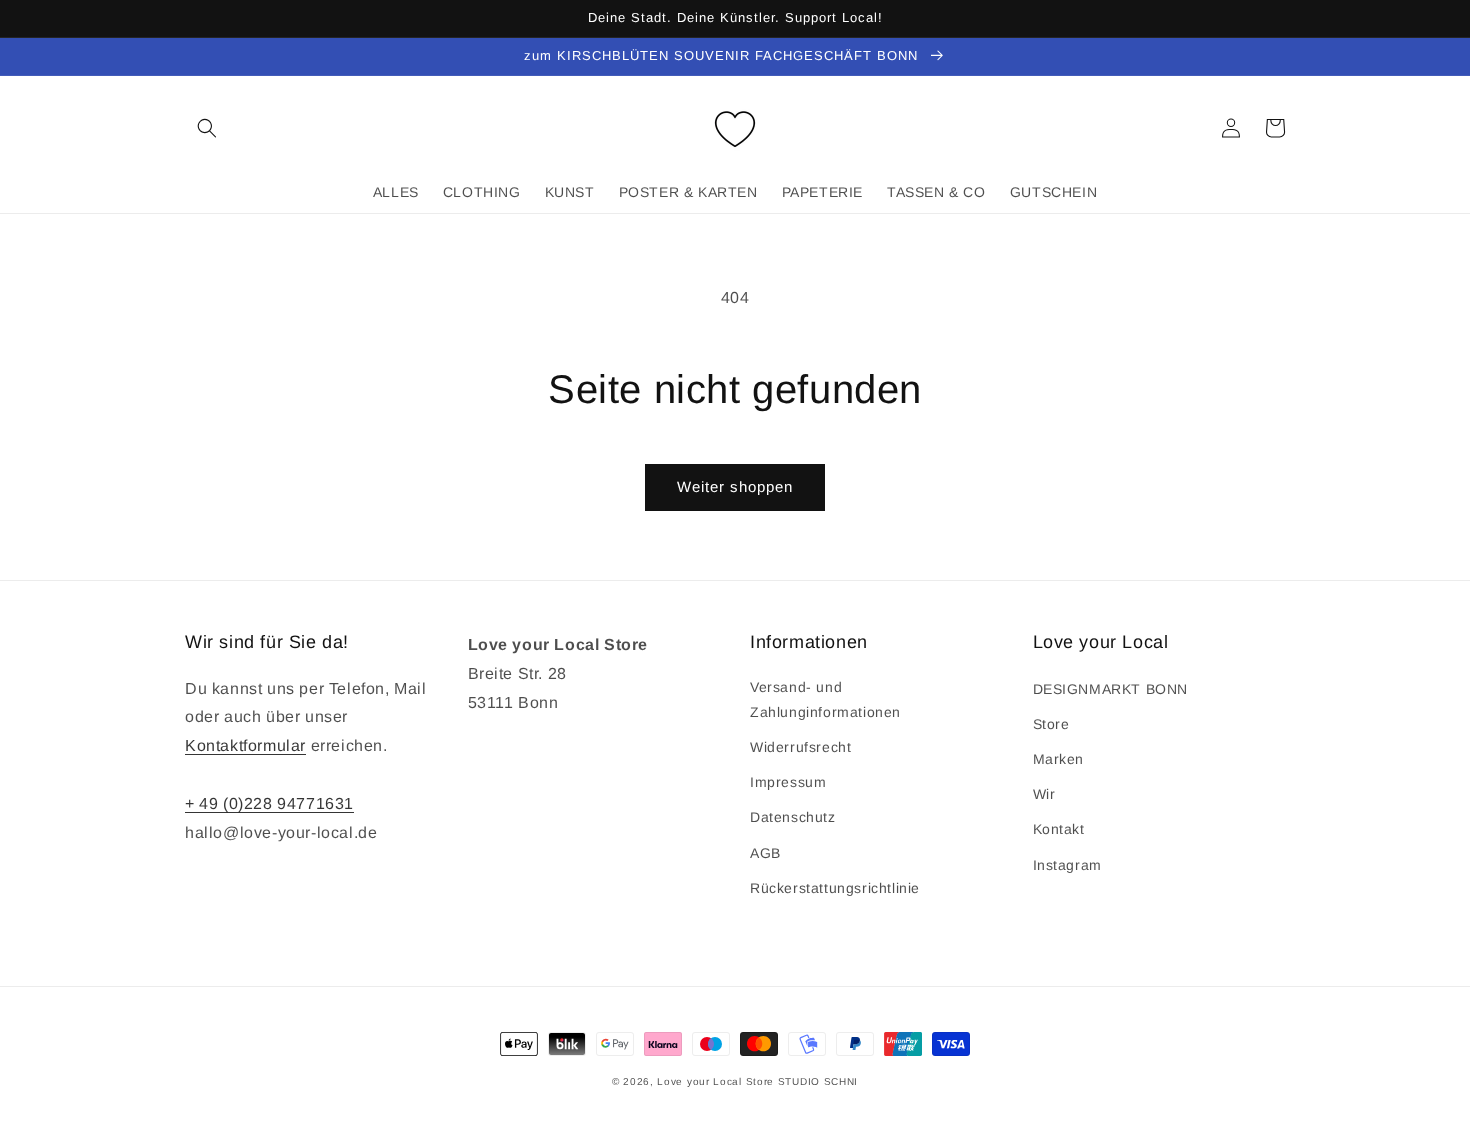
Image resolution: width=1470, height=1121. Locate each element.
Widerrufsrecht (800, 747)
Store (1051, 724)
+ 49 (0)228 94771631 (269, 803)
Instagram (1067, 865)
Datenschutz (793, 817)
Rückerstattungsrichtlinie (835, 888)
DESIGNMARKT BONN (1111, 689)
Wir (1044, 794)
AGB (765, 853)
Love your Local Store (717, 1081)
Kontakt (1059, 829)
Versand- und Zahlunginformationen (825, 699)
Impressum (788, 782)
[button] (207, 128)
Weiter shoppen (735, 486)
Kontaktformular (245, 745)
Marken (1059, 759)
